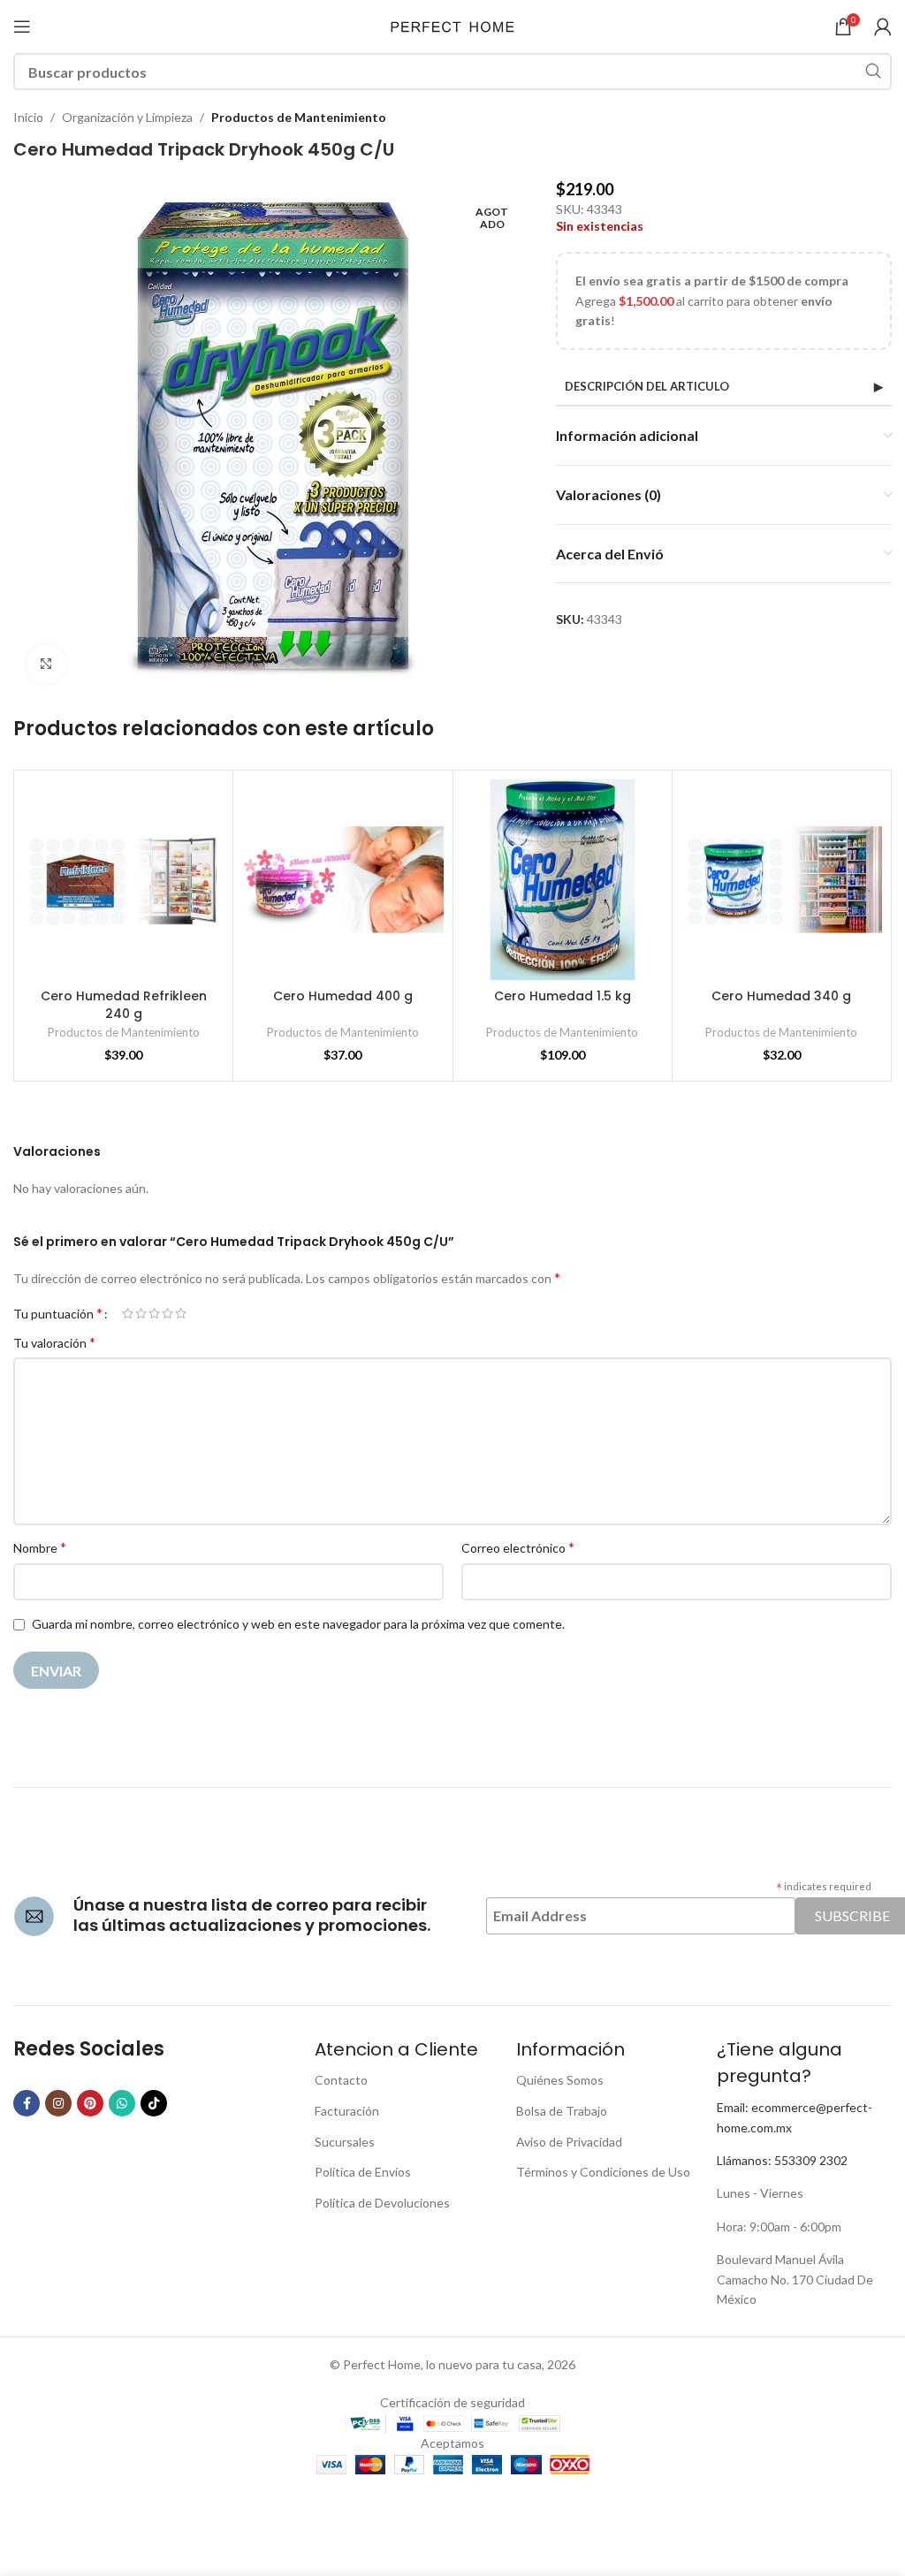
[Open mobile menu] (22, 27)
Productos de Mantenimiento (299, 117)
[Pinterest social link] (90, 2103)
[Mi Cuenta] (883, 27)
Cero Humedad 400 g (343, 996)
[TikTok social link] (154, 2103)
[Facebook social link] (27, 2103)
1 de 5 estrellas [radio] (128, 1313)
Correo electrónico (518, 1547)
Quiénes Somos (560, 2080)
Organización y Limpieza (127, 117)
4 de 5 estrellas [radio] (167, 1313)
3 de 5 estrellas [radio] (154, 1313)
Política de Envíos (363, 2172)
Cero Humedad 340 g (781, 996)
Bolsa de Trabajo (562, 2111)
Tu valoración (54, 1342)
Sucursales (345, 2142)
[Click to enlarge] (46, 664)
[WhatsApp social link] (122, 2103)
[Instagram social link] (58, 2103)
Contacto (341, 2080)
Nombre (40, 1547)
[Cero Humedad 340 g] (782, 880)
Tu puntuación (58, 1313)
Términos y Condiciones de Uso (603, 2172)
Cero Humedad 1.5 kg (563, 996)
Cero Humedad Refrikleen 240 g (124, 1005)
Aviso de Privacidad (569, 2142)
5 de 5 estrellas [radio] (181, 1313)
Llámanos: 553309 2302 (782, 2160)
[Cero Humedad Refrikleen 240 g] (123, 880)
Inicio (28, 117)
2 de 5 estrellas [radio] (141, 1313)
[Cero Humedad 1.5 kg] (563, 880)
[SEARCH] (873, 72)
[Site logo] (452, 25)
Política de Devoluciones (382, 2203)
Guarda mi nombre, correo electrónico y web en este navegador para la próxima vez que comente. (298, 1624)
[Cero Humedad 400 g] (342, 880)
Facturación (347, 2111)
